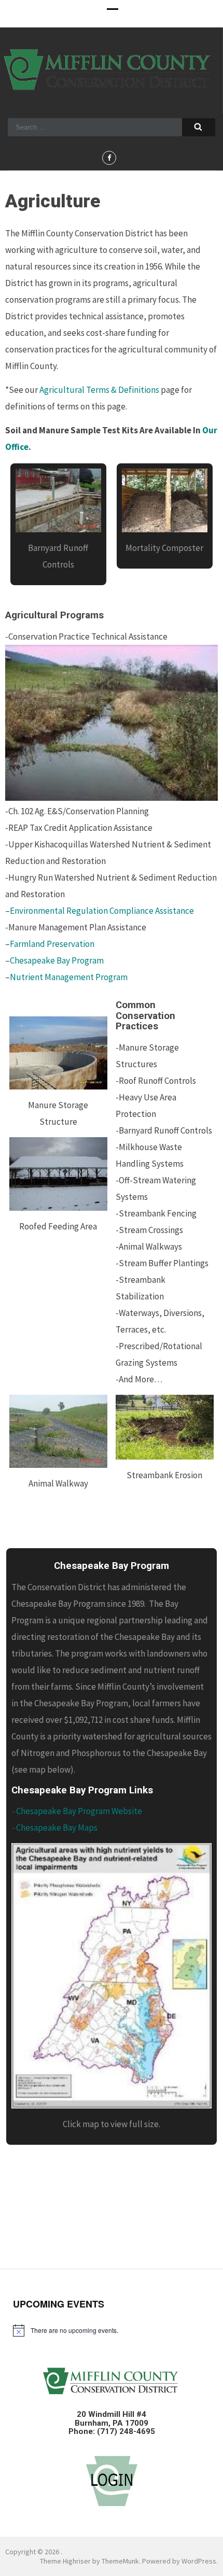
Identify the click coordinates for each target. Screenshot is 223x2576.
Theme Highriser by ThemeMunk (89, 2561)
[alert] (112, 2330)
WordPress (199, 2561)
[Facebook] (109, 158)
